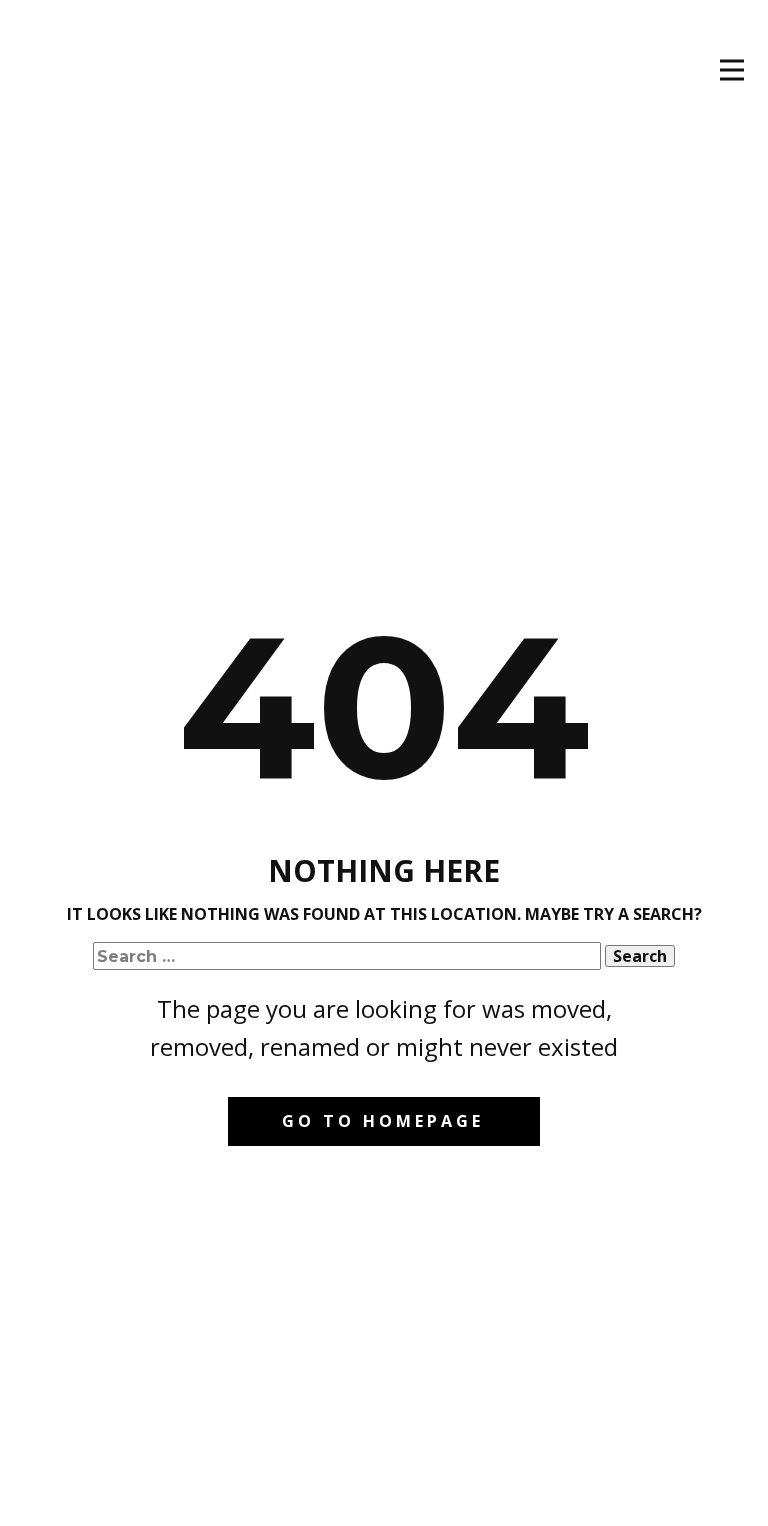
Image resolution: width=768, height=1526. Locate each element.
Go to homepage (383, 1121)
